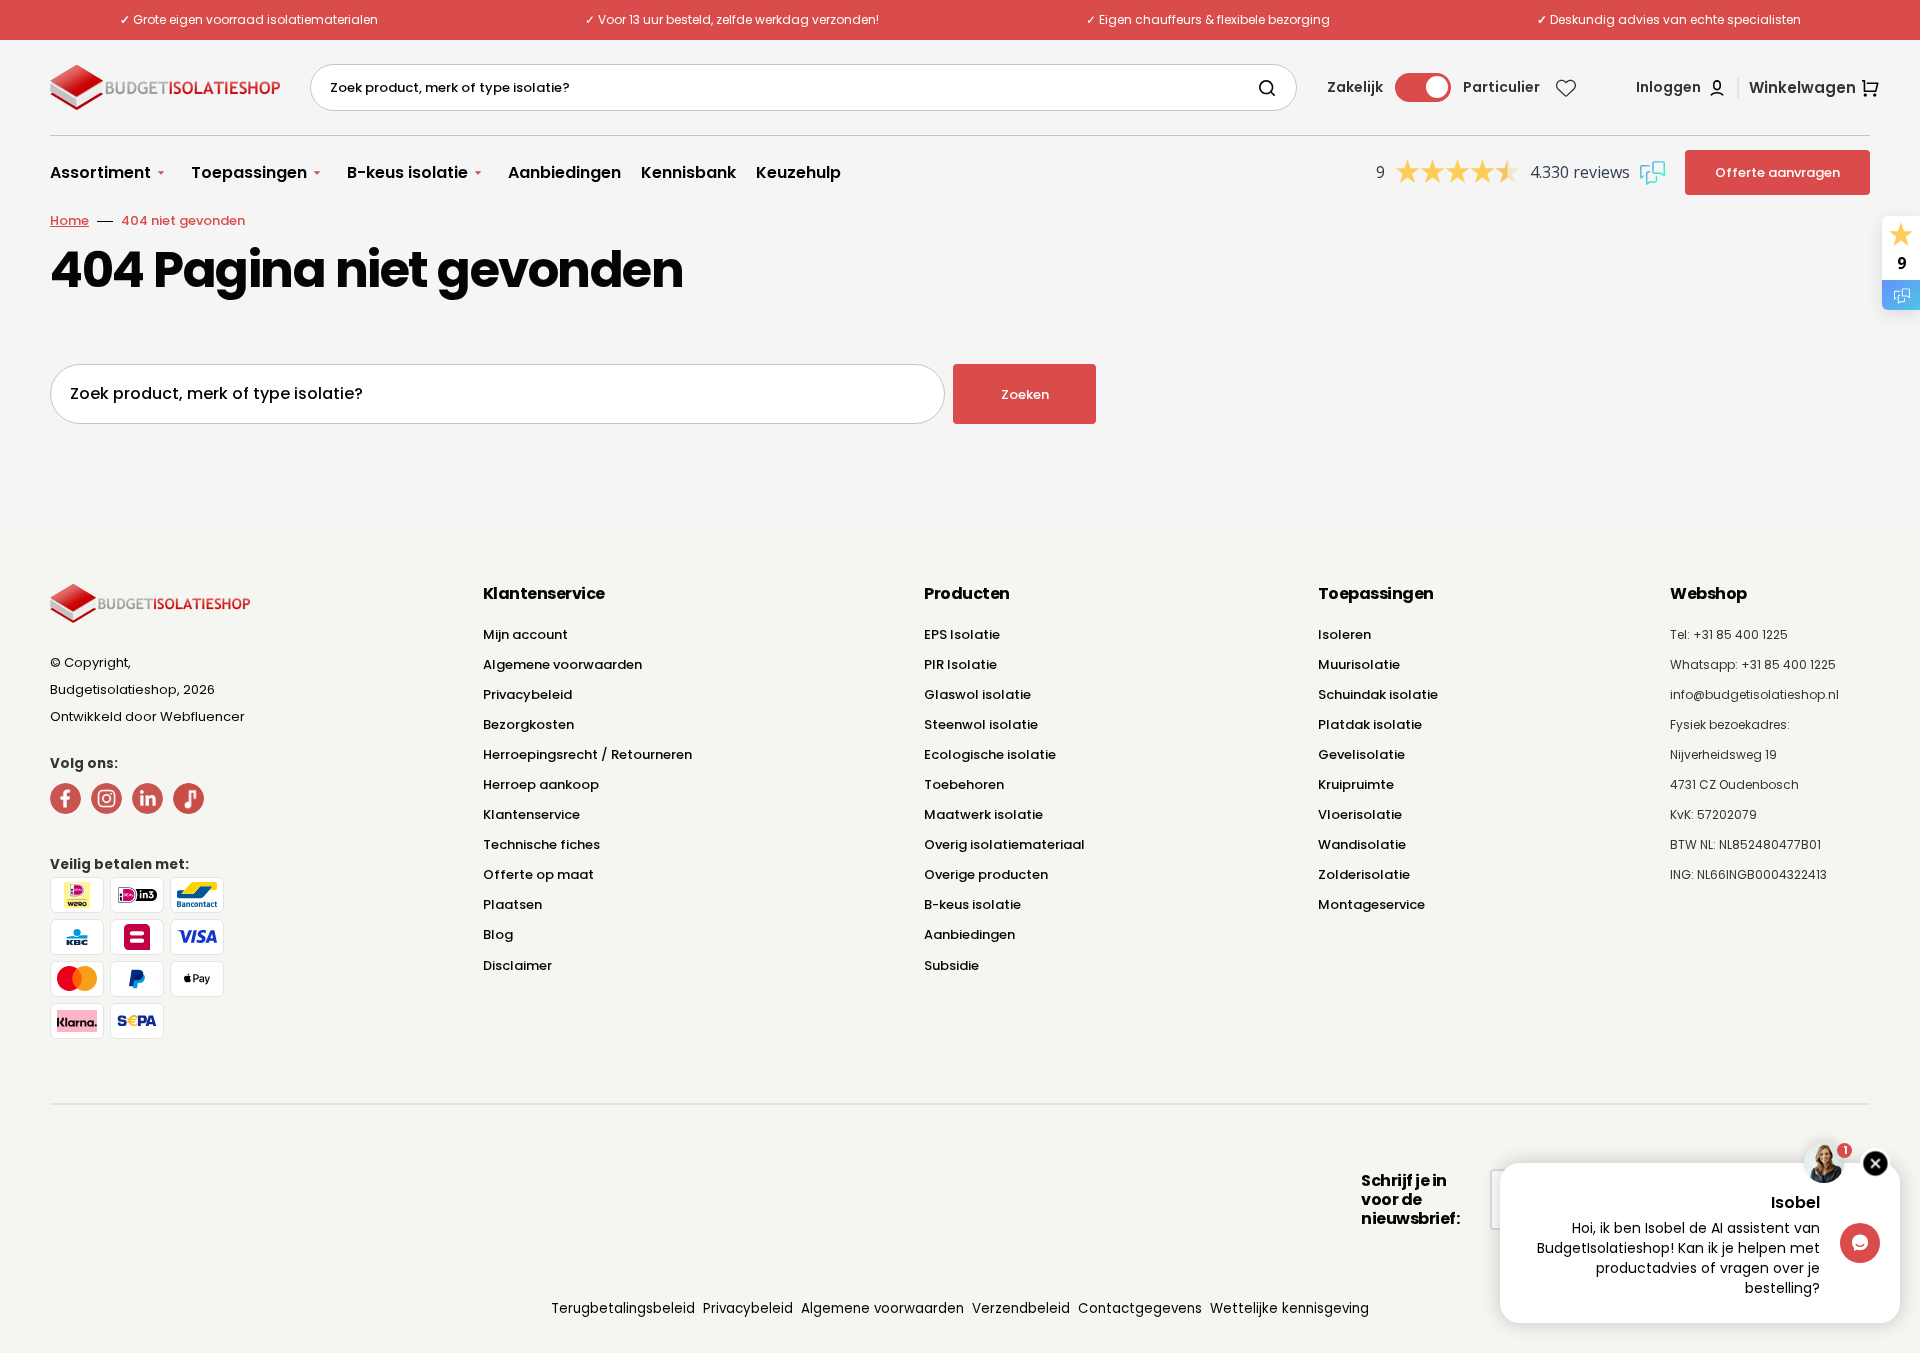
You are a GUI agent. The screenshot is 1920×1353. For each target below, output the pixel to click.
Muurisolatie (1359, 664)
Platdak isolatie (1370, 724)
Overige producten (986, 874)
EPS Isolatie (962, 634)
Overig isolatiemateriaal (1004, 844)
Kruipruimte (1356, 784)
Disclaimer (517, 965)
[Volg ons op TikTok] (188, 802)
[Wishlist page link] (1566, 88)
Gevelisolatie (1361, 754)
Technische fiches (541, 844)
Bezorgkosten (528, 724)
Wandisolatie (1362, 844)
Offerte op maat (538, 874)
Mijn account (525, 634)
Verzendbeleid (1021, 1308)
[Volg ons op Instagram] (106, 802)
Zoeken (1025, 394)
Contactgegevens (1140, 1308)
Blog (498, 934)
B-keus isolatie (972, 904)
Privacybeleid (527, 694)
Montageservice (1371, 904)
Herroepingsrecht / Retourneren (587, 754)
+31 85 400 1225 (1788, 664)
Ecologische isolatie (990, 754)
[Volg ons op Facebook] (65, 802)
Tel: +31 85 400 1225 (1729, 634)
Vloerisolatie (1360, 814)
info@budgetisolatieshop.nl (1754, 694)
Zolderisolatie (1364, 874)
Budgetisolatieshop (113, 689)
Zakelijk (1355, 87)
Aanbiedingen (969, 934)
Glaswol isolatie (977, 694)
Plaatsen (512, 904)
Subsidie (951, 965)
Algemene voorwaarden (562, 664)
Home (69, 220)
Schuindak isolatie (1378, 694)
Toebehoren (964, 784)
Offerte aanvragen (1777, 172)
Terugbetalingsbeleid (623, 1308)
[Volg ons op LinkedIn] (147, 802)
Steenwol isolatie (981, 724)
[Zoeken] (1271, 88)
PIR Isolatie (960, 664)
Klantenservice (531, 814)
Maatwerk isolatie (983, 814)
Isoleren (1344, 634)
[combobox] (803, 87)
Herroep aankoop (541, 784)
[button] (1681, 88)
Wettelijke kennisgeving (1289, 1308)
